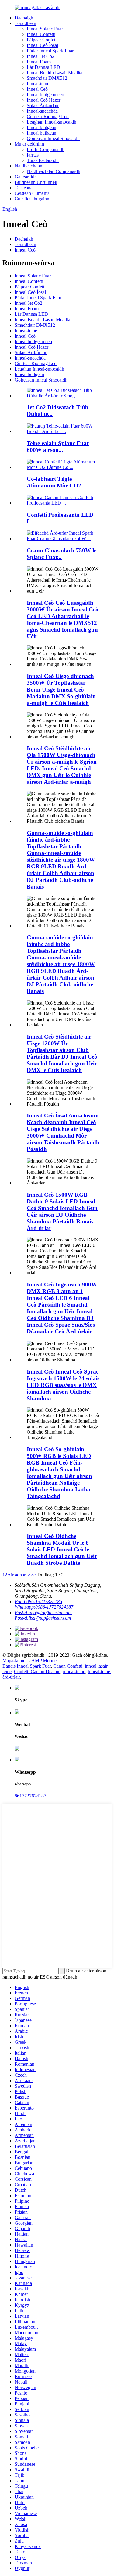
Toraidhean (25, 23)
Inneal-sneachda (42, 111)
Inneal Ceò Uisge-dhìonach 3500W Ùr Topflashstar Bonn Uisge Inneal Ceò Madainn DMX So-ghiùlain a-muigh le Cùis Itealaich (61, 690)
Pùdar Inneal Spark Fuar (50, 51)
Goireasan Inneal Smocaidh (53, 138)
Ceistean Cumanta (32, 193)
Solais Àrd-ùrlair (43, 106)
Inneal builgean (41, 127)
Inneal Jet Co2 (41, 56)
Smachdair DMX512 (47, 78)
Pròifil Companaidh (46, 149)
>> (33, 1575)
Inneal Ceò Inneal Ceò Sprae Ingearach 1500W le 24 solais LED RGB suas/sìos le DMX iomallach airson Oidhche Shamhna (63, 1385)
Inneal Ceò (37, 89)
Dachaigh (24, 18)
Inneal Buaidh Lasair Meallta (55, 73)
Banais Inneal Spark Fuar (27, 1666)
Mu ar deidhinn (29, 144)
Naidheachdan (28, 166)
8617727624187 (30, 1796)
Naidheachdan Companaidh (54, 171)
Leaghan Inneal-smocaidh (52, 122)
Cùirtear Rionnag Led (48, 116)
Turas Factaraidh (43, 160)
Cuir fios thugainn (32, 199)
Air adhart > (19, 1575)
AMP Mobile (44, 1661)
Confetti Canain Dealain (37, 1672)
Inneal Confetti (41, 34)
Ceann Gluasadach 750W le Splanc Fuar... (62, 554)
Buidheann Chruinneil (36, 182)
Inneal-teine (38, 84)
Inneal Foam (39, 62)
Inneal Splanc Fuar (45, 29)
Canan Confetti (68, 1666)
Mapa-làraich (15, 1661)
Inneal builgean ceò (45, 95)
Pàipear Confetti (42, 40)
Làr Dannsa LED (43, 67)
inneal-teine (74, 1672)
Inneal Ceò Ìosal (42, 45)
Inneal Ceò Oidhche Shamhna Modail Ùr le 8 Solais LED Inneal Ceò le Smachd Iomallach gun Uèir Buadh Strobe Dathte (62, 1549)
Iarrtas (33, 155)
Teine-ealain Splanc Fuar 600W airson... (58, 447)
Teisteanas (24, 188)
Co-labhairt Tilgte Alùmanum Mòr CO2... (56, 482)
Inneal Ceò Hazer (44, 100)
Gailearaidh (26, 177)
